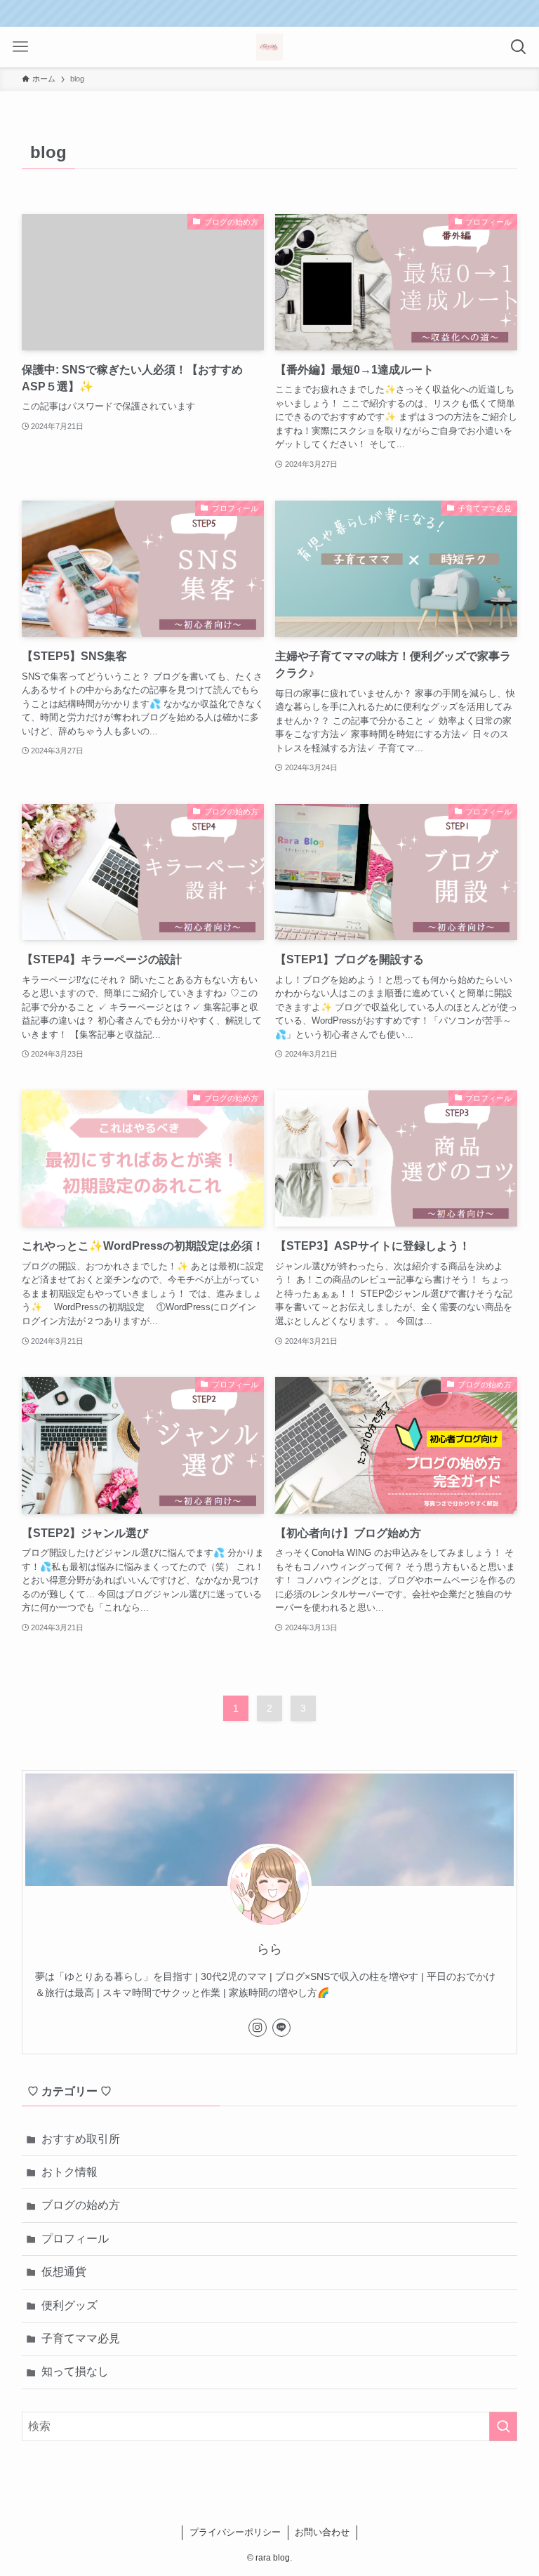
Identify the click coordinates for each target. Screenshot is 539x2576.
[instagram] (258, 2028)
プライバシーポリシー (235, 2532)
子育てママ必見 (81, 2338)
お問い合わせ (322, 2532)
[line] (281, 2028)
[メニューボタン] (20, 47)
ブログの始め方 (81, 2205)
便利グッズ (69, 2305)
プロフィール (75, 2239)
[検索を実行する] (503, 2426)
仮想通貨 (64, 2272)
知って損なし (75, 2371)
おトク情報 (69, 2172)
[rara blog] (269, 47)
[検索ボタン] (519, 47)
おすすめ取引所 (81, 2139)
